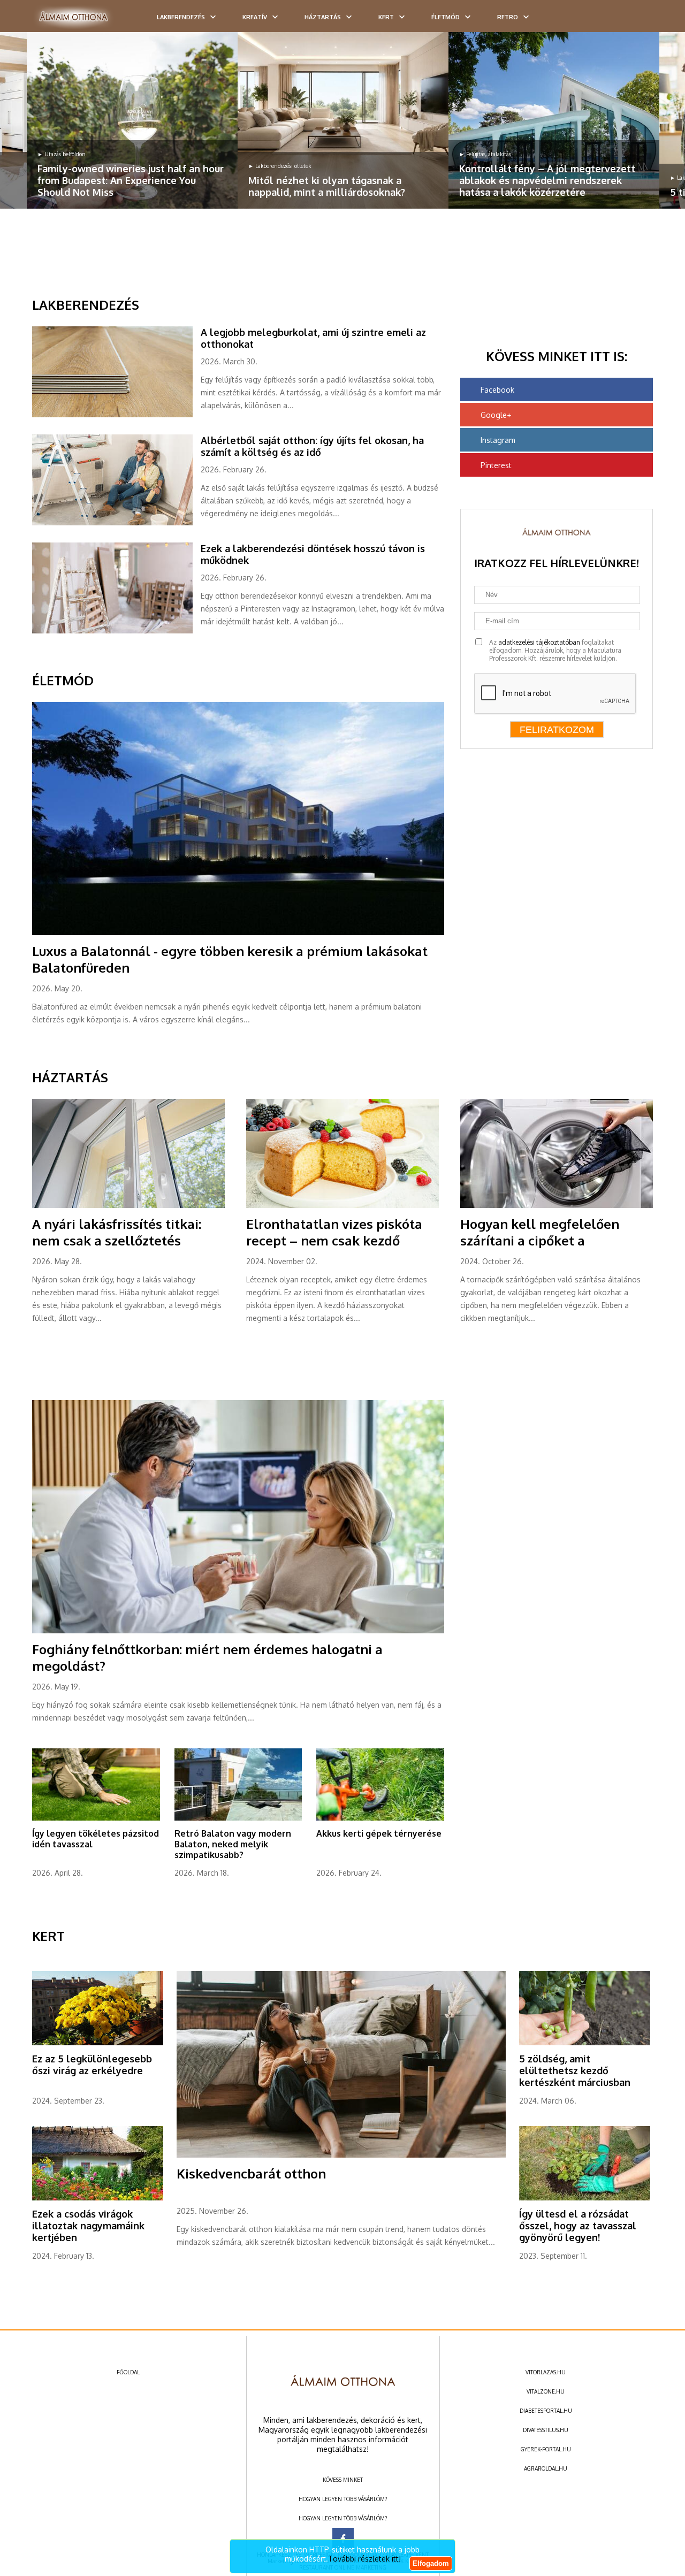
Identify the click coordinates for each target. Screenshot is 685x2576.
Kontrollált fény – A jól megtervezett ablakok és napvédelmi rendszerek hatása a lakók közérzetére (547, 180)
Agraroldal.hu (546, 2468)
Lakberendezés (181, 17)
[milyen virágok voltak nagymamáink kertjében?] (98, 2198)
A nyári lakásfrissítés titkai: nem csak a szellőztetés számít (117, 1240)
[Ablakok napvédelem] (554, 120)
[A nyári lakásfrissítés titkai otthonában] (128, 1206)
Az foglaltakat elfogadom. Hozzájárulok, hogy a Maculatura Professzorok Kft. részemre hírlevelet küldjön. (555, 650)
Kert (386, 17)
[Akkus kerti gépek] (380, 1818)
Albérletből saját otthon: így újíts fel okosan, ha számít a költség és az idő (312, 446)
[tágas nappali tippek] (343, 120)
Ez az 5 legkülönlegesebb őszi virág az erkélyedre (92, 2065)
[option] (132, 120)
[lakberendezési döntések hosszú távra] (116, 631)
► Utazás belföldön (62, 154)
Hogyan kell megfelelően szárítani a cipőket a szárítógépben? (540, 1240)
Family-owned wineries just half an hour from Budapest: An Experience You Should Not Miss (131, 180)
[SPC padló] (116, 415)
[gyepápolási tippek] (96, 1818)
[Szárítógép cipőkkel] (557, 1206)
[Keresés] (656, 20)
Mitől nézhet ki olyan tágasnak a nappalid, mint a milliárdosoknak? (327, 186)
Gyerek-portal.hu (546, 2449)
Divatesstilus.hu (546, 2430)
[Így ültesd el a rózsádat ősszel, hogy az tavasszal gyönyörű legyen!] (585, 2198)
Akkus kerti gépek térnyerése (379, 1833)
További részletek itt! (364, 2559)
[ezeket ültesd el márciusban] (585, 2043)
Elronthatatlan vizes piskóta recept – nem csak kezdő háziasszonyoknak (334, 1240)
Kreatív (255, 17)
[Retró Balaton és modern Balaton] (238, 1818)
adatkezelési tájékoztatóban (539, 642)
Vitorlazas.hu (546, 2372)
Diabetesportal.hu (546, 2411)
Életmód (446, 17)
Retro (508, 17)
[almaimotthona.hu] (74, 17)
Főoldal (128, 2372)
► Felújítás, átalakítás (485, 154)
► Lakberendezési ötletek (280, 166)
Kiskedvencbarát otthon (251, 2173)
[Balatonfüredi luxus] (238, 933)
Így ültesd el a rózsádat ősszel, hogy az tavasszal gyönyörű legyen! (578, 2226)
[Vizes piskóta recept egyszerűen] (342, 1206)
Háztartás (323, 17)
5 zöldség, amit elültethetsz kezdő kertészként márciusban (575, 2070)
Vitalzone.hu (546, 2391)
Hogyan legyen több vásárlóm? (343, 2499)
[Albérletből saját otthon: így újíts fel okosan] (116, 523)
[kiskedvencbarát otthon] (341, 2155)
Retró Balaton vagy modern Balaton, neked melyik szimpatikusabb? (233, 1844)
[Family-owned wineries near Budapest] (132, 120)
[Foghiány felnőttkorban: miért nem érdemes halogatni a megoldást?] (238, 1631)
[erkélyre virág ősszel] (98, 2043)
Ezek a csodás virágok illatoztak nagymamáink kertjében (88, 2226)
